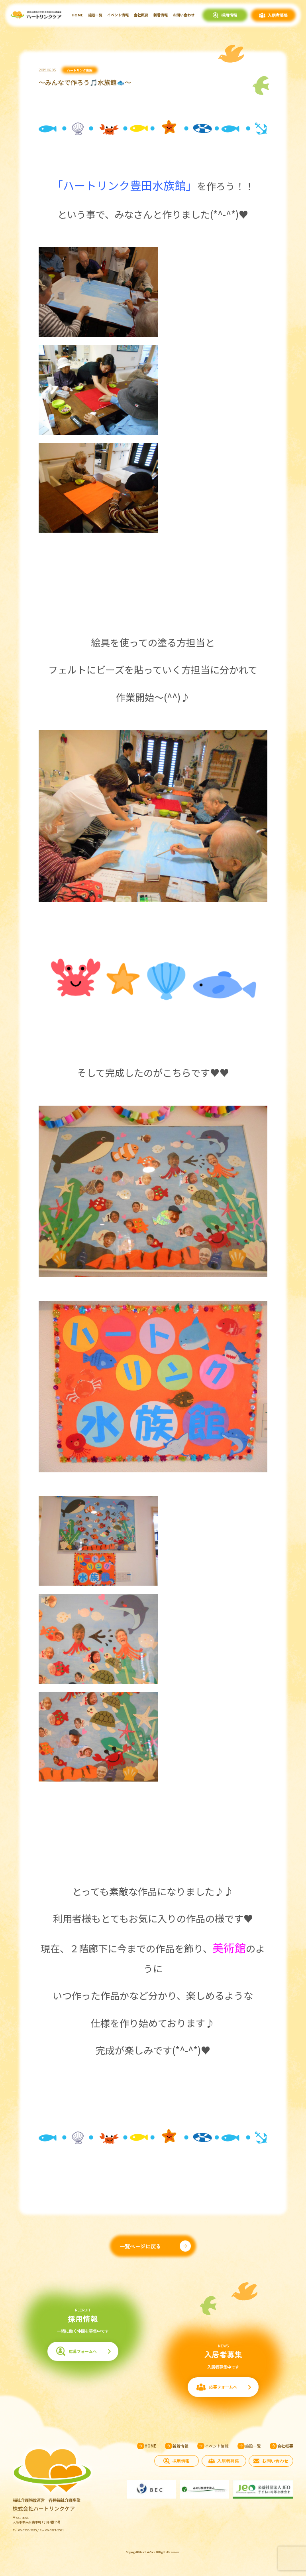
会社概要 (141, 15)
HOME (77, 15)
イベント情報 (118, 15)
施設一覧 (95, 15)
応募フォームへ (83, 2351)
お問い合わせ (184, 15)
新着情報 (161, 15)
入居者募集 (278, 15)
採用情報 (229, 15)
